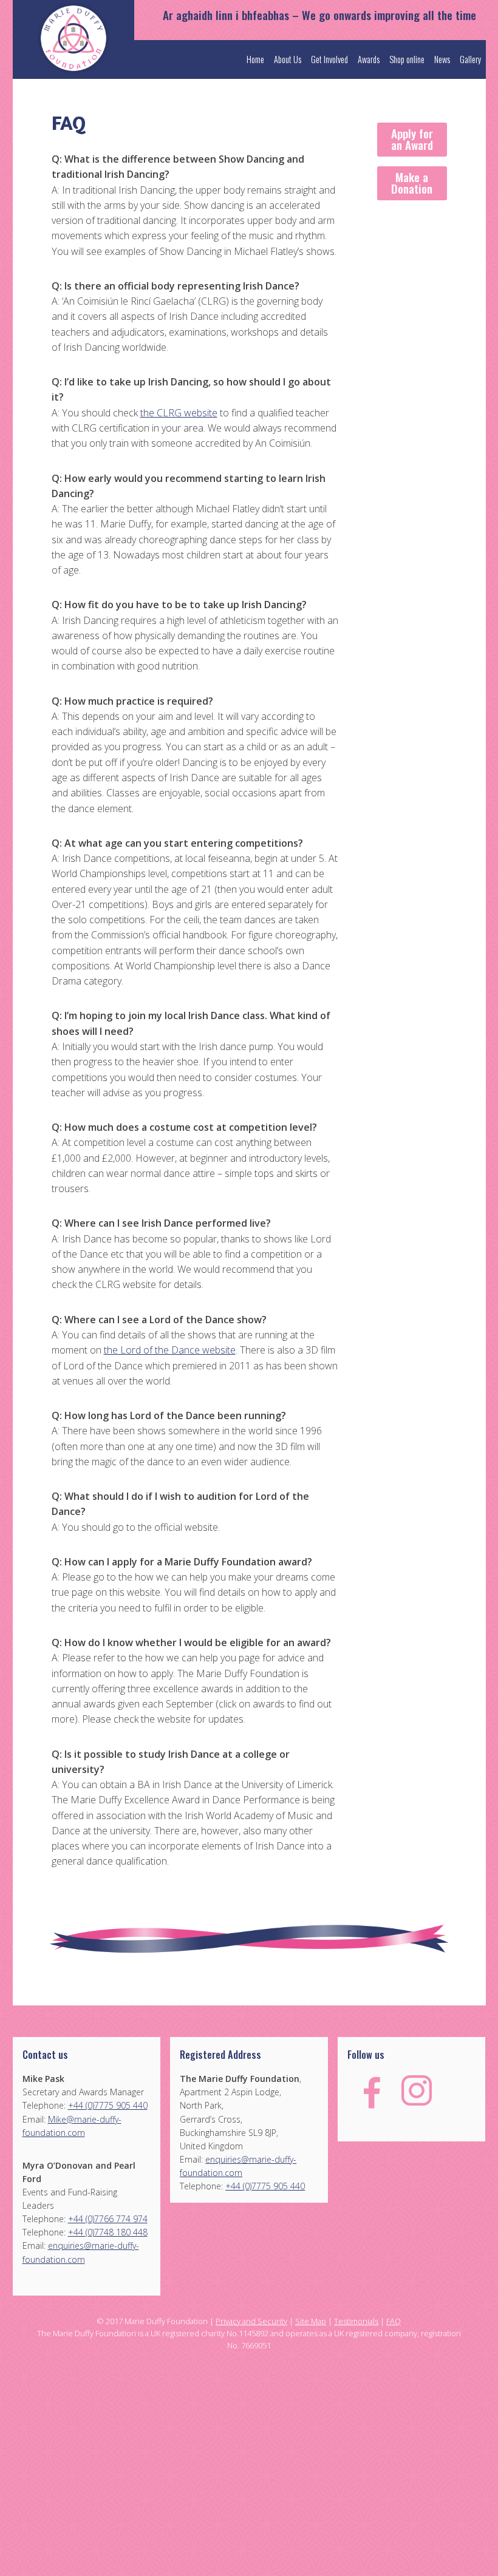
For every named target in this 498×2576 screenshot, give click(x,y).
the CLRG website (179, 413)
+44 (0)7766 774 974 (108, 2219)
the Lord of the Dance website (170, 1350)
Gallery (470, 59)
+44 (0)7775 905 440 (108, 2105)
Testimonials (356, 2321)
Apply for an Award (412, 139)
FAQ (394, 2321)
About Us (288, 59)
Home (255, 59)
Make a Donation (412, 183)
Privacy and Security (251, 2321)
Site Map (311, 2321)
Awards (369, 59)
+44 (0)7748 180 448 (108, 2232)
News (442, 59)
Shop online (407, 59)
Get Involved (329, 59)
